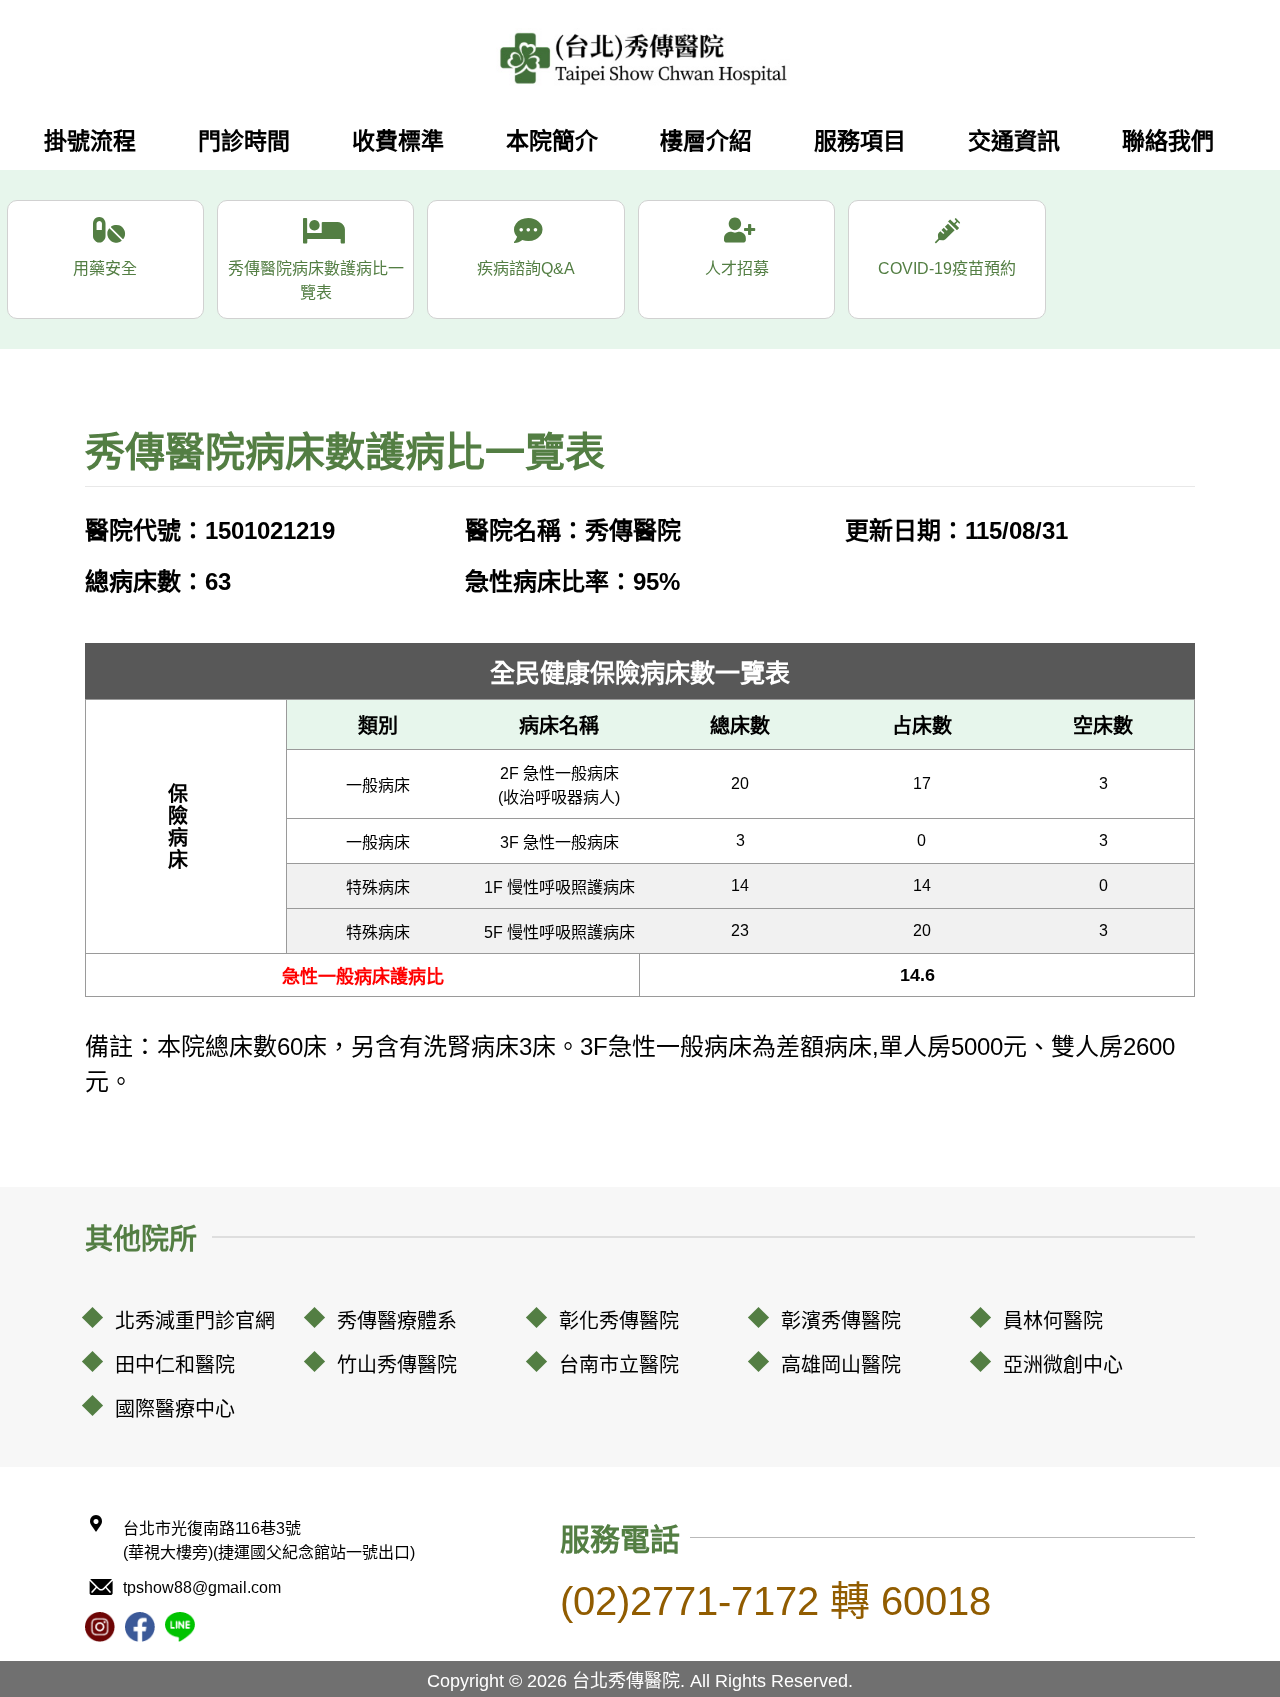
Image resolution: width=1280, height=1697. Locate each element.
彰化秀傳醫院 (619, 1321)
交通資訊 (1014, 141)
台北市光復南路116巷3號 (269, 1540)
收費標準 (398, 141)
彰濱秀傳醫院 (841, 1321)
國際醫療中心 (175, 1409)
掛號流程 (90, 141)
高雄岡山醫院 (841, 1365)
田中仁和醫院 (175, 1365)
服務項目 (860, 141)
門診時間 (244, 141)
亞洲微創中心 (1063, 1365)
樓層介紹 (706, 141)
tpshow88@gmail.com (202, 1587)
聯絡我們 (1168, 141)
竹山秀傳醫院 (397, 1365)
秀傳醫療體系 (397, 1321)
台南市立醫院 (619, 1365)
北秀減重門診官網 (195, 1321)
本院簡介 (552, 141)
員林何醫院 (1053, 1321)
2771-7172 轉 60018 (775, 1601)
